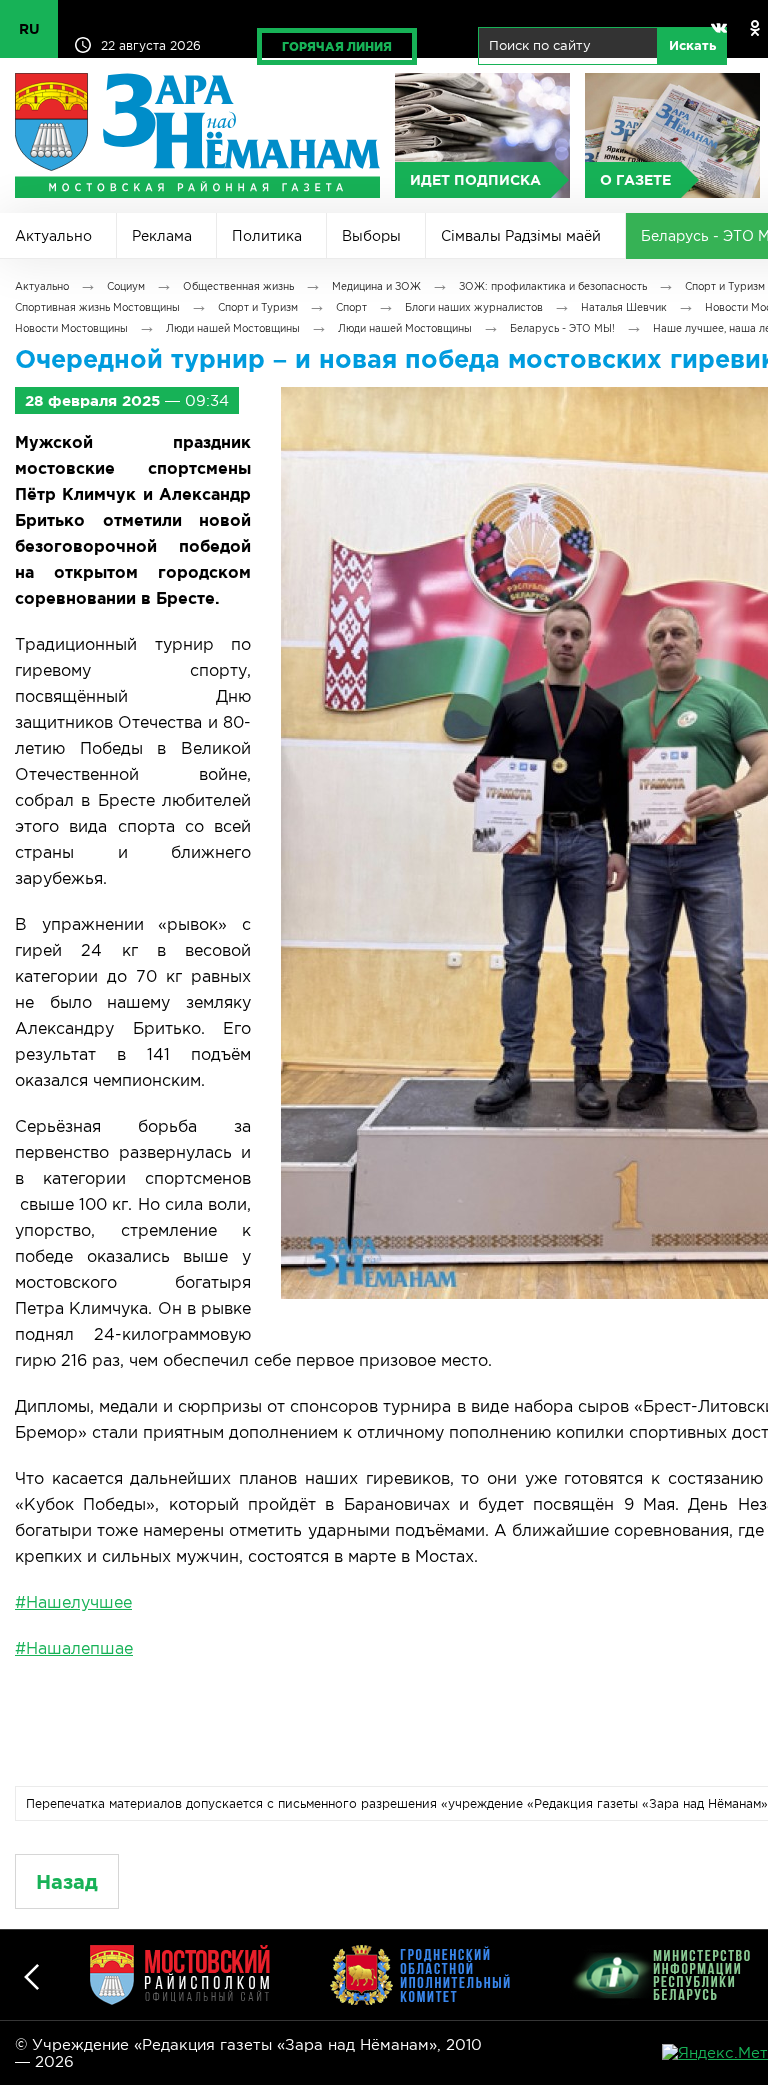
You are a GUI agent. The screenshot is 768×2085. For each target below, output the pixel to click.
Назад (67, 1881)
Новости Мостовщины (71, 328)
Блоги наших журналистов (474, 307)
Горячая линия (337, 46)
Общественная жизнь (238, 286)
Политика (267, 236)
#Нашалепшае (74, 1648)
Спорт (351, 307)
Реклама (162, 236)
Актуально (53, 236)
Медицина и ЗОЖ (376, 286)
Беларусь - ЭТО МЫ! (562, 328)
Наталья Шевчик (624, 307)
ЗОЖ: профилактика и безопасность (553, 286)
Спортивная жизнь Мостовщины (97, 307)
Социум (126, 286)
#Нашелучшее (73, 1602)
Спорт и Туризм (725, 286)
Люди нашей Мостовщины (233, 328)
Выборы (371, 236)
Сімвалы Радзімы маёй (521, 236)
